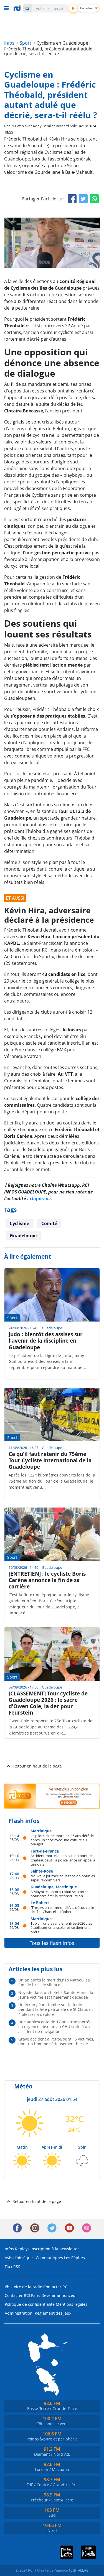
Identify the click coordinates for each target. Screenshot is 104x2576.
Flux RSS (12, 2267)
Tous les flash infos (52, 1943)
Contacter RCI (56, 2287)
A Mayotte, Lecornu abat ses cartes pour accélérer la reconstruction (59, 1894)
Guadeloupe (23, 1236)
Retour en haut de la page (38, 1766)
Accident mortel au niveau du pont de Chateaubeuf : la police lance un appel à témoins (63, 1860)
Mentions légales (72, 2304)
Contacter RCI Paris (22, 2295)
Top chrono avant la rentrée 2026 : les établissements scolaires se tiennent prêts (61, 1927)
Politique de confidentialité (30, 2304)
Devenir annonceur (59, 2295)
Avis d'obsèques (20, 2258)
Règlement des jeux (53, 2313)
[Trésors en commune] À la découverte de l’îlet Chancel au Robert (62, 1910)
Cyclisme (19, 1223)
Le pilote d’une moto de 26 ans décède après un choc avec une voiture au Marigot (62, 1840)
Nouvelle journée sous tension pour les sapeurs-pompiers (63, 1878)
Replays (22, 2249)
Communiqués (49, 2258)
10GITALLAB (78, 2570)
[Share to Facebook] (72, 199)
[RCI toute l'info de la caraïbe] (18, 8)
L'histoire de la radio (23, 2287)
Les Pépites (74, 2258)
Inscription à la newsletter (55, 2249)
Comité (49, 1223)
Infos (9, 2249)
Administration (19, 2313)
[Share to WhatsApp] (94, 199)
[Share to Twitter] (83, 199)
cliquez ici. (41, 1198)
